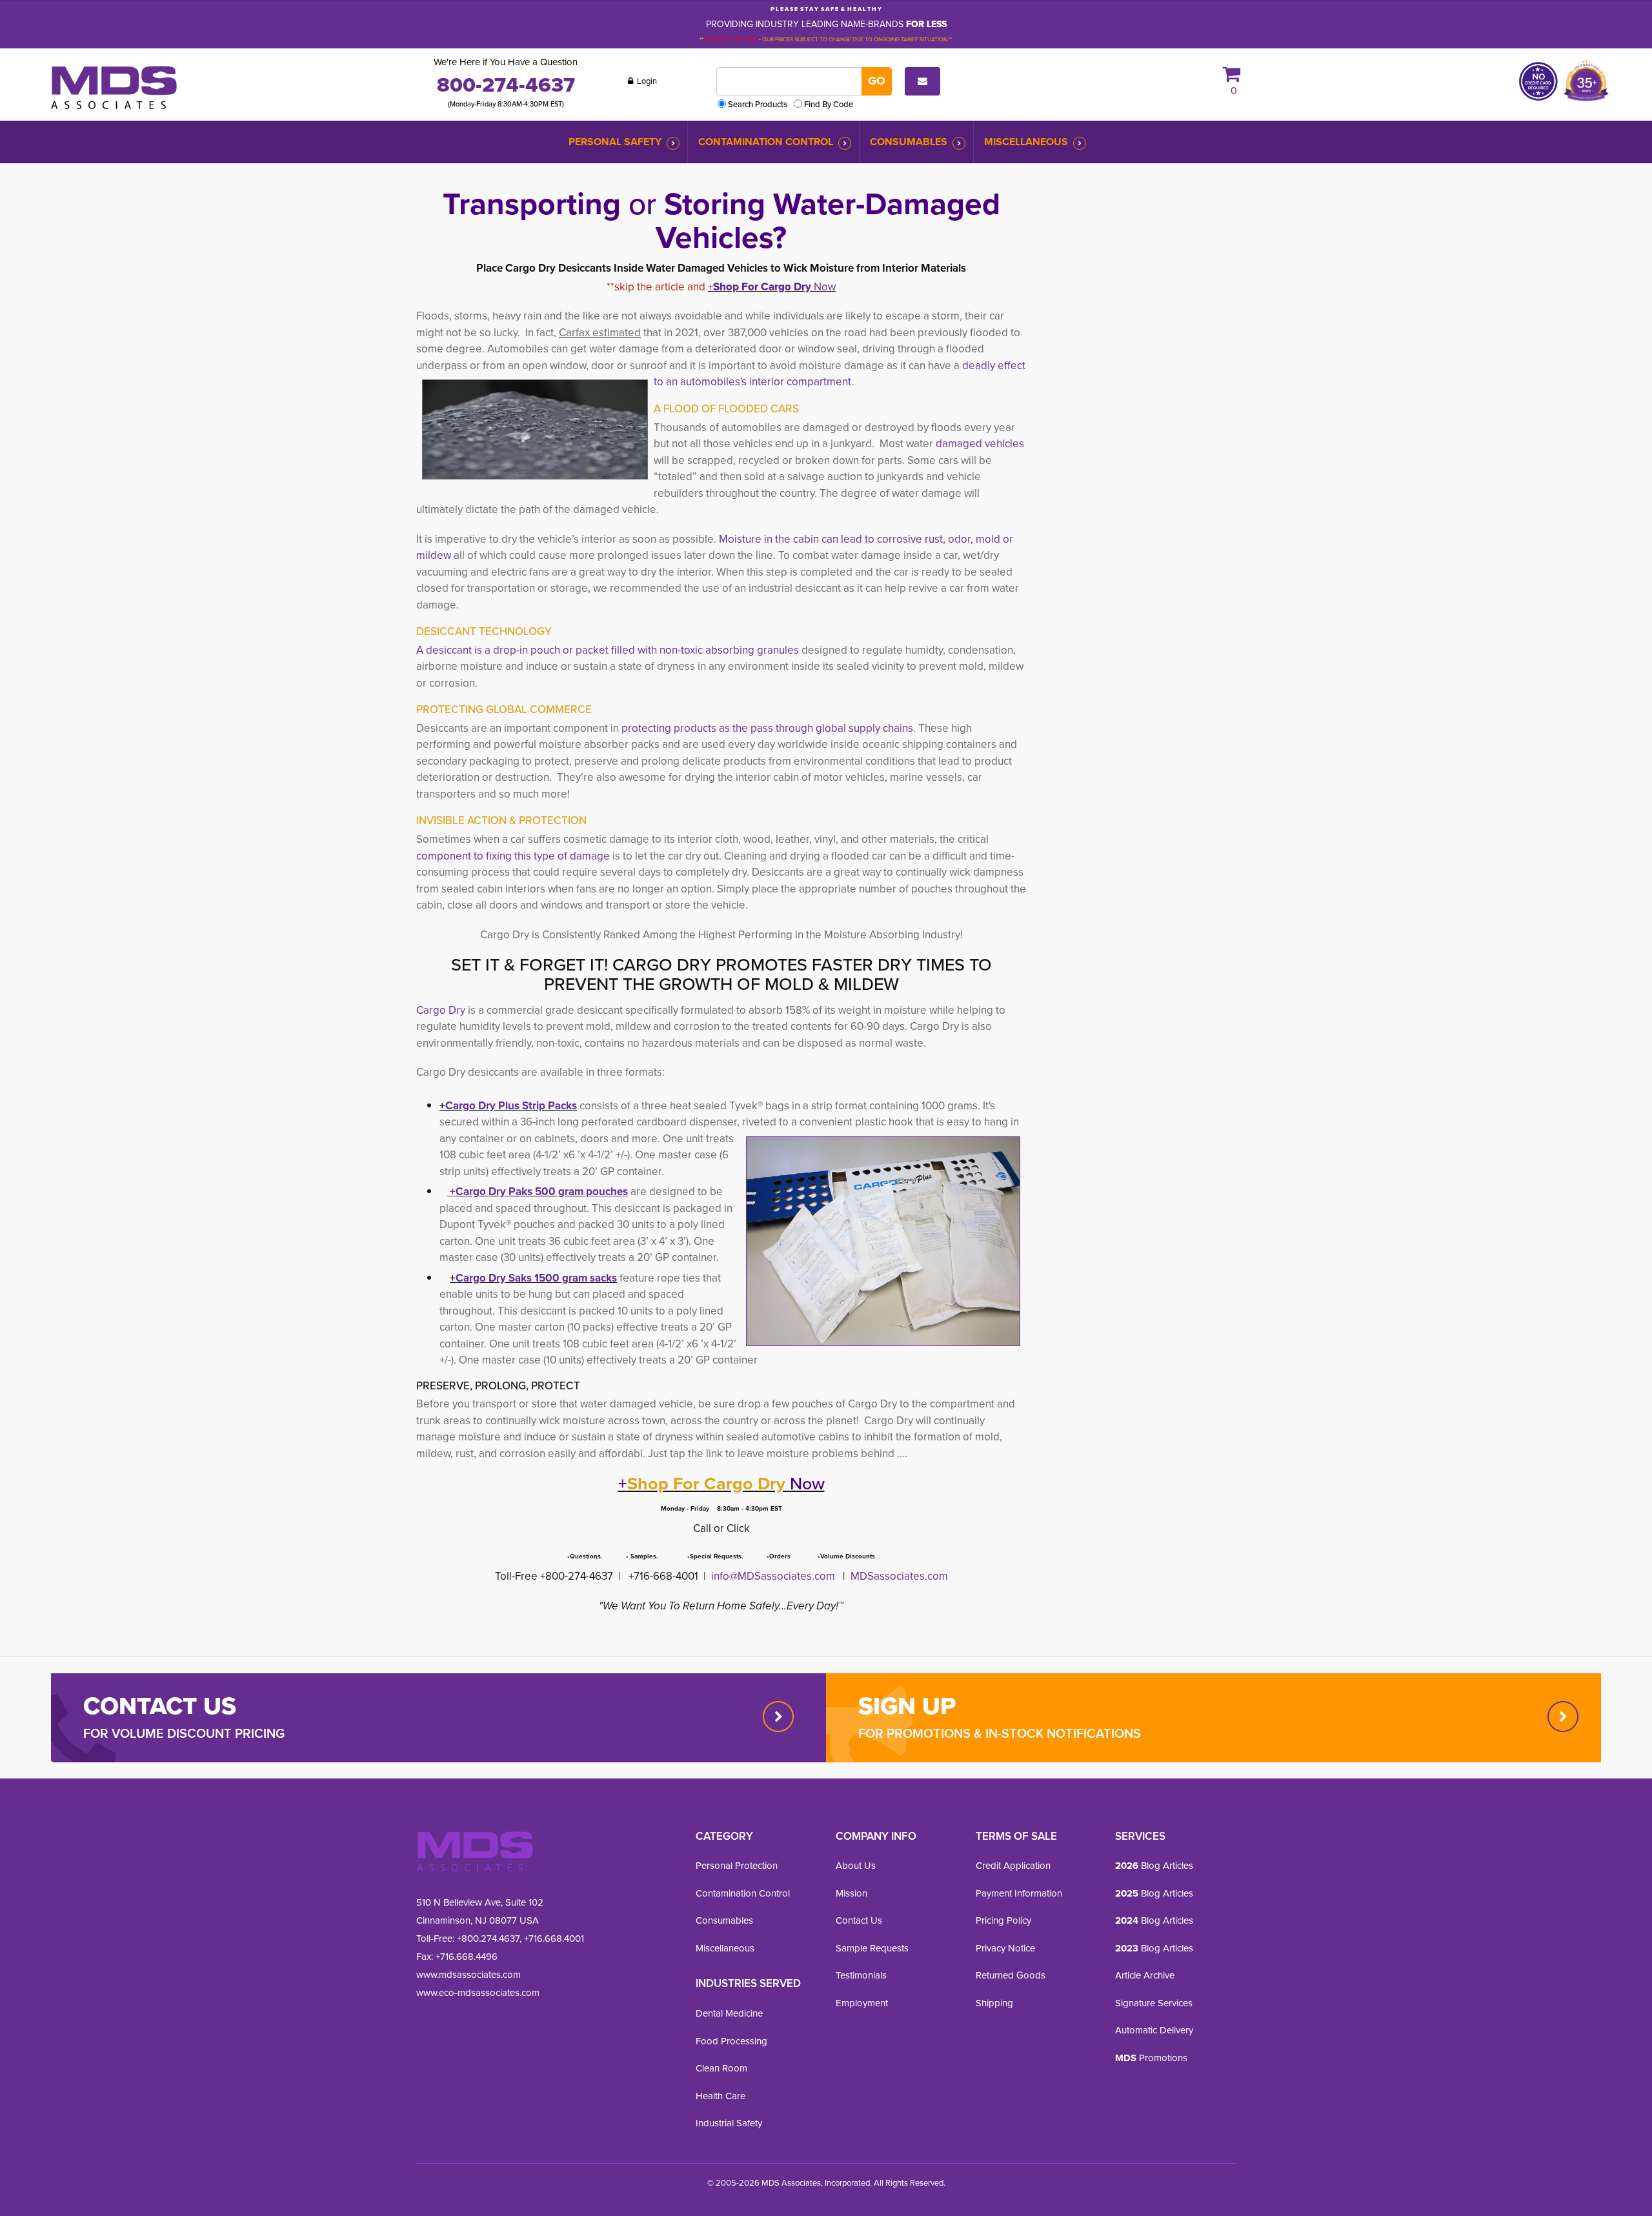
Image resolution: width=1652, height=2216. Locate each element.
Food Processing (731, 2041)
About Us (856, 1866)
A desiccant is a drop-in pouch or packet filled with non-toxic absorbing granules (609, 650)
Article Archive (1145, 1975)
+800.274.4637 (487, 1939)
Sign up (907, 1706)
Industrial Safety (729, 2123)
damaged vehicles (980, 444)
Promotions (1151, 2058)
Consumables (909, 142)
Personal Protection (737, 1866)
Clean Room (721, 2068)
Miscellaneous (1026, 142)
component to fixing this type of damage (513, 856)
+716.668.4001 (554, 1939)
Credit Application (1013, 1866)
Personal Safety (615, 142)
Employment (862, 2003)
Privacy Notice (1005, 1948)
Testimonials (861, 1975)
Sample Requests (872, 1948)
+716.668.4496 (467, 1957)
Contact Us (859, 1920)
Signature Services (1154, 2003)
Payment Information (1019, 1893)
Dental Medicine (729, 2013)
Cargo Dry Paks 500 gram (519, 1192)
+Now (772, 287)
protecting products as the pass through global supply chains (767, 728)
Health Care (720, 2096)
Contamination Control (766, 142)
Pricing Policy (1003, 1920)
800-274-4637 (506, 85)
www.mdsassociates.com (468, 1975)
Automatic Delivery (1154, 2030)
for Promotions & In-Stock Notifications (1000, 1733)
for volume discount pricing (184, 1733)
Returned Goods (1011, 1975)
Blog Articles (1154, 1866)
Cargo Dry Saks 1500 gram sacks (536, 1278)
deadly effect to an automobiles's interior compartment (840, 374)
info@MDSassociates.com (773, 1576)
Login (646, 81)
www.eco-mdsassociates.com (478, 1993)
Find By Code (829, 104)
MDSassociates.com (898, 1576)
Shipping (994, 2003)
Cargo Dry (441, 1010)
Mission (851, 1893)
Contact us (160, 1706)
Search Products (758, 104)
